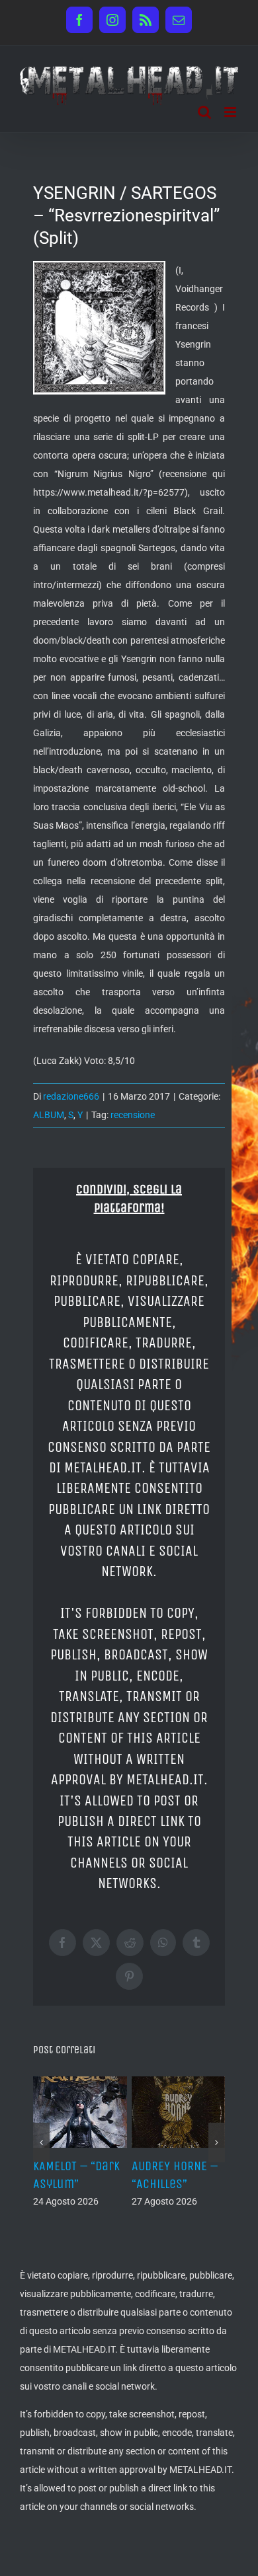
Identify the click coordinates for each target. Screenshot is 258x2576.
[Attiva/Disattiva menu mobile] (231, 112)
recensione (133, 1115)
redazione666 (71, 1096)
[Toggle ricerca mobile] (204, 112)
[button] (41, 2143)
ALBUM (49, 1115)
